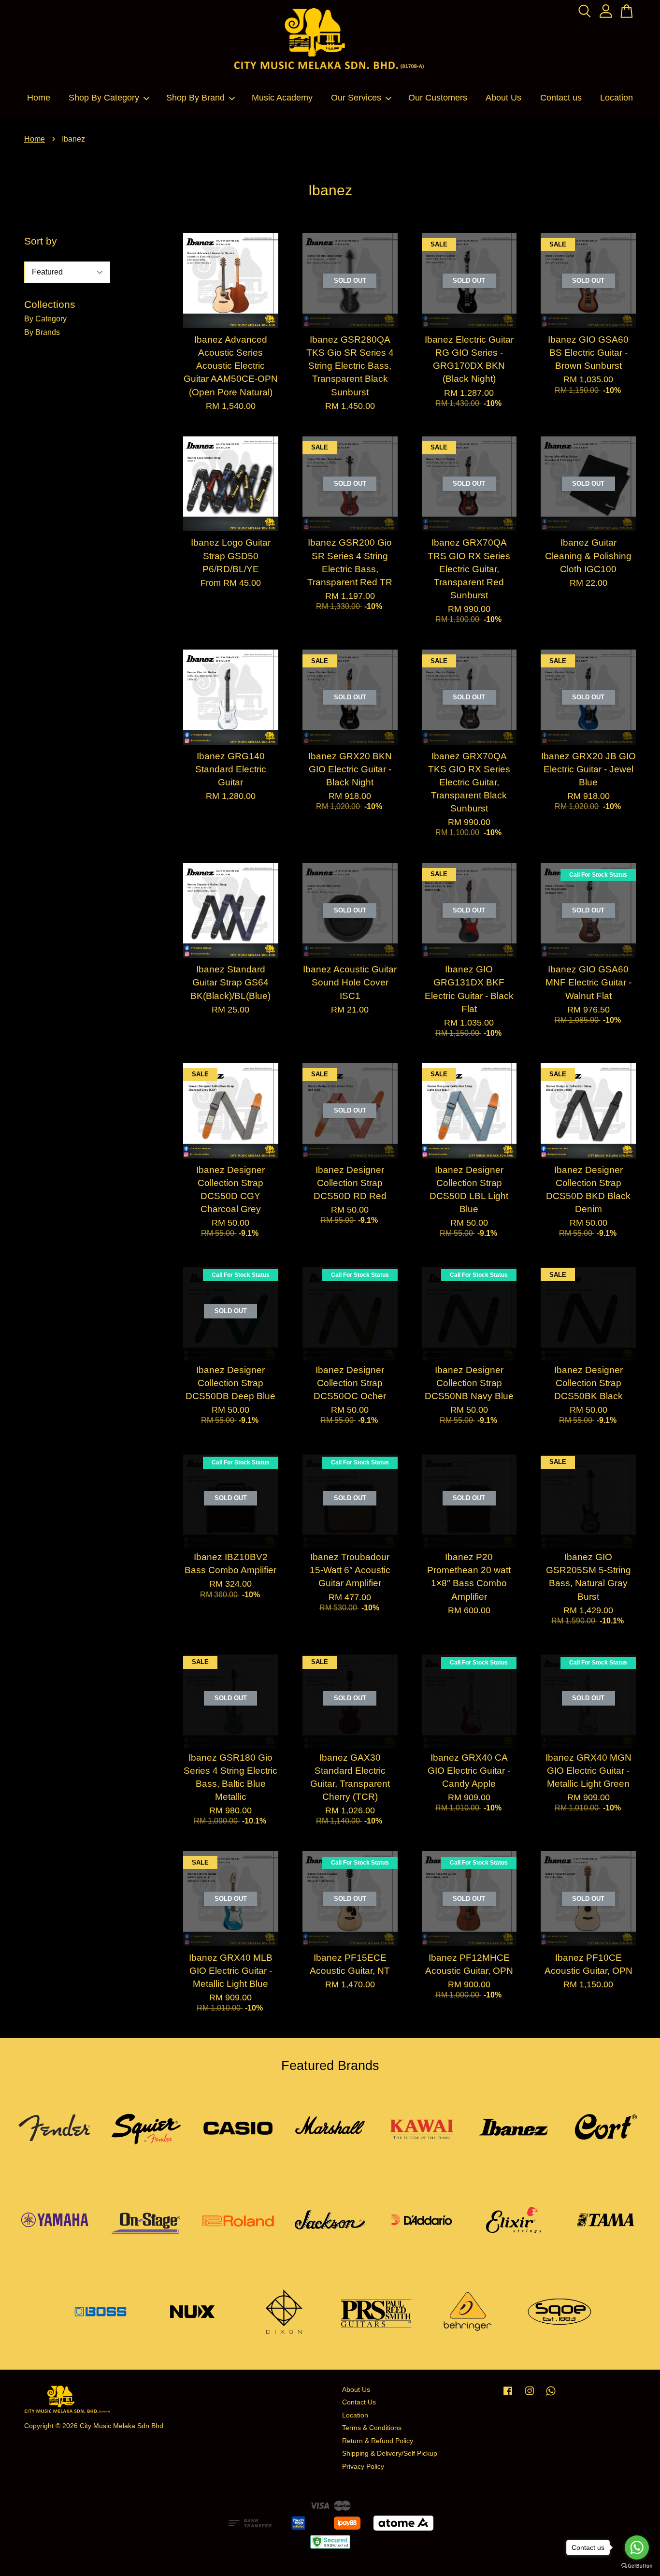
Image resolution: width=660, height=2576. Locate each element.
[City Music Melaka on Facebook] (508, 2395)
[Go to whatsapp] (637, 2547)
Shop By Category (104, 98)
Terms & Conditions (372, 2428)
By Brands (42, 332)
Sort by (41, 241)
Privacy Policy (363, 2467)
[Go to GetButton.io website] (637, 2566)
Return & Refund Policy (378, 2441)
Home (39, 98)
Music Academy (282, 98)
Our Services (356, 98)
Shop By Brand (195, 98)
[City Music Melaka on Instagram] (530, 2395)
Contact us (561, 98)
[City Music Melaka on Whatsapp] (551, 2395)
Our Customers (438, 98)
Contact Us (359, 2402)
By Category (45, 319)
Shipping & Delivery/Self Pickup (390, 2453)
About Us (503, 98)
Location (617, 98)
